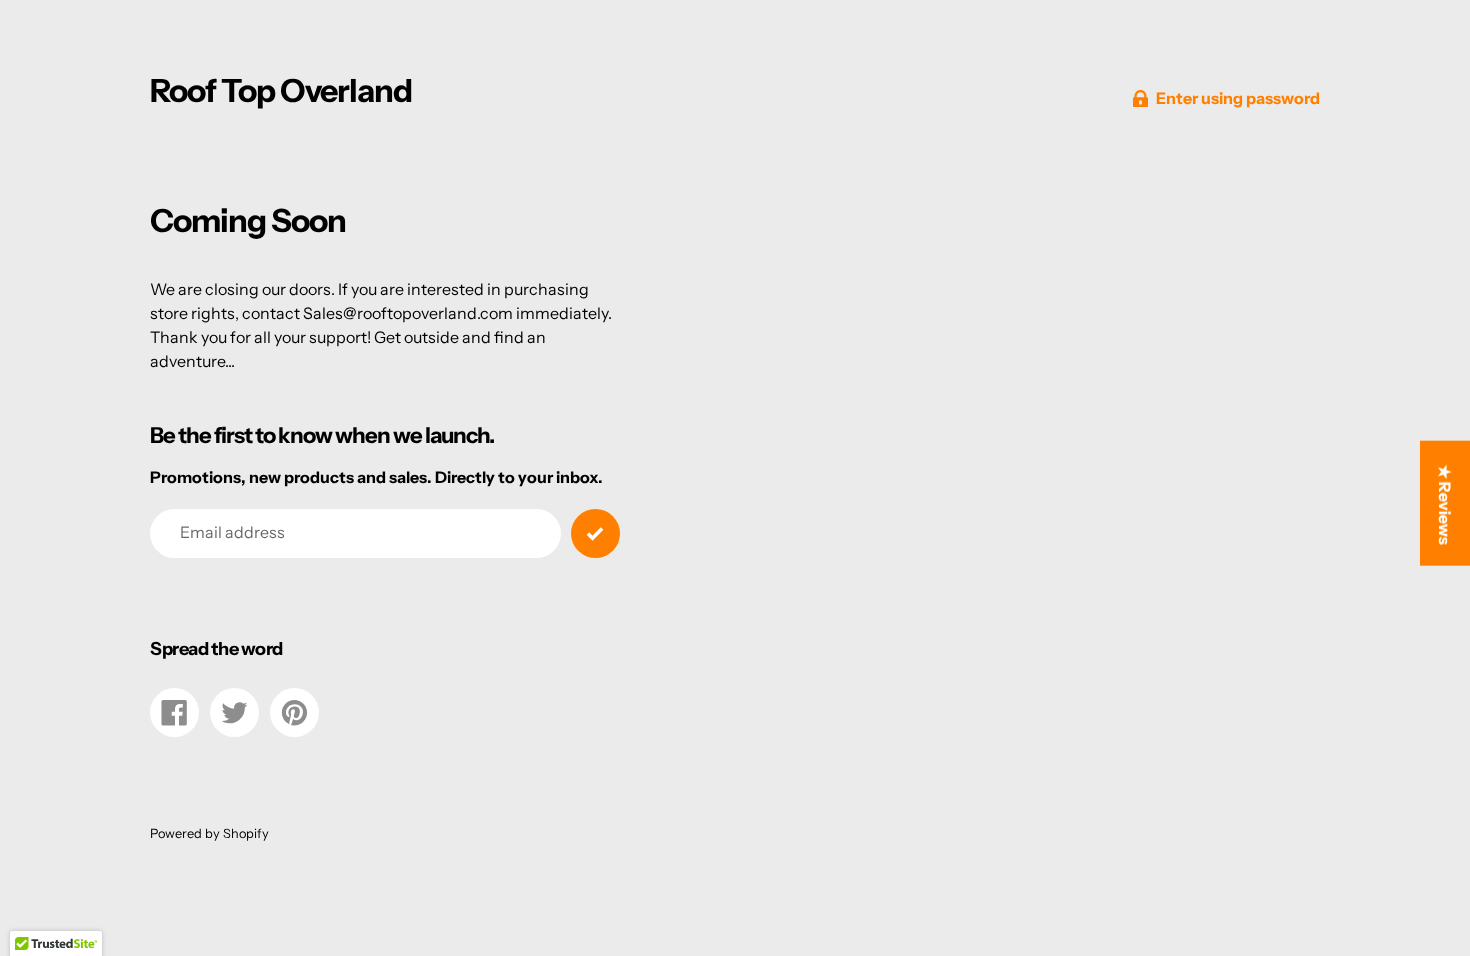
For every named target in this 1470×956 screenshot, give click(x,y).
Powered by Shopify (209, 833)
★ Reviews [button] (1445, 505)
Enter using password (1238, 98)
